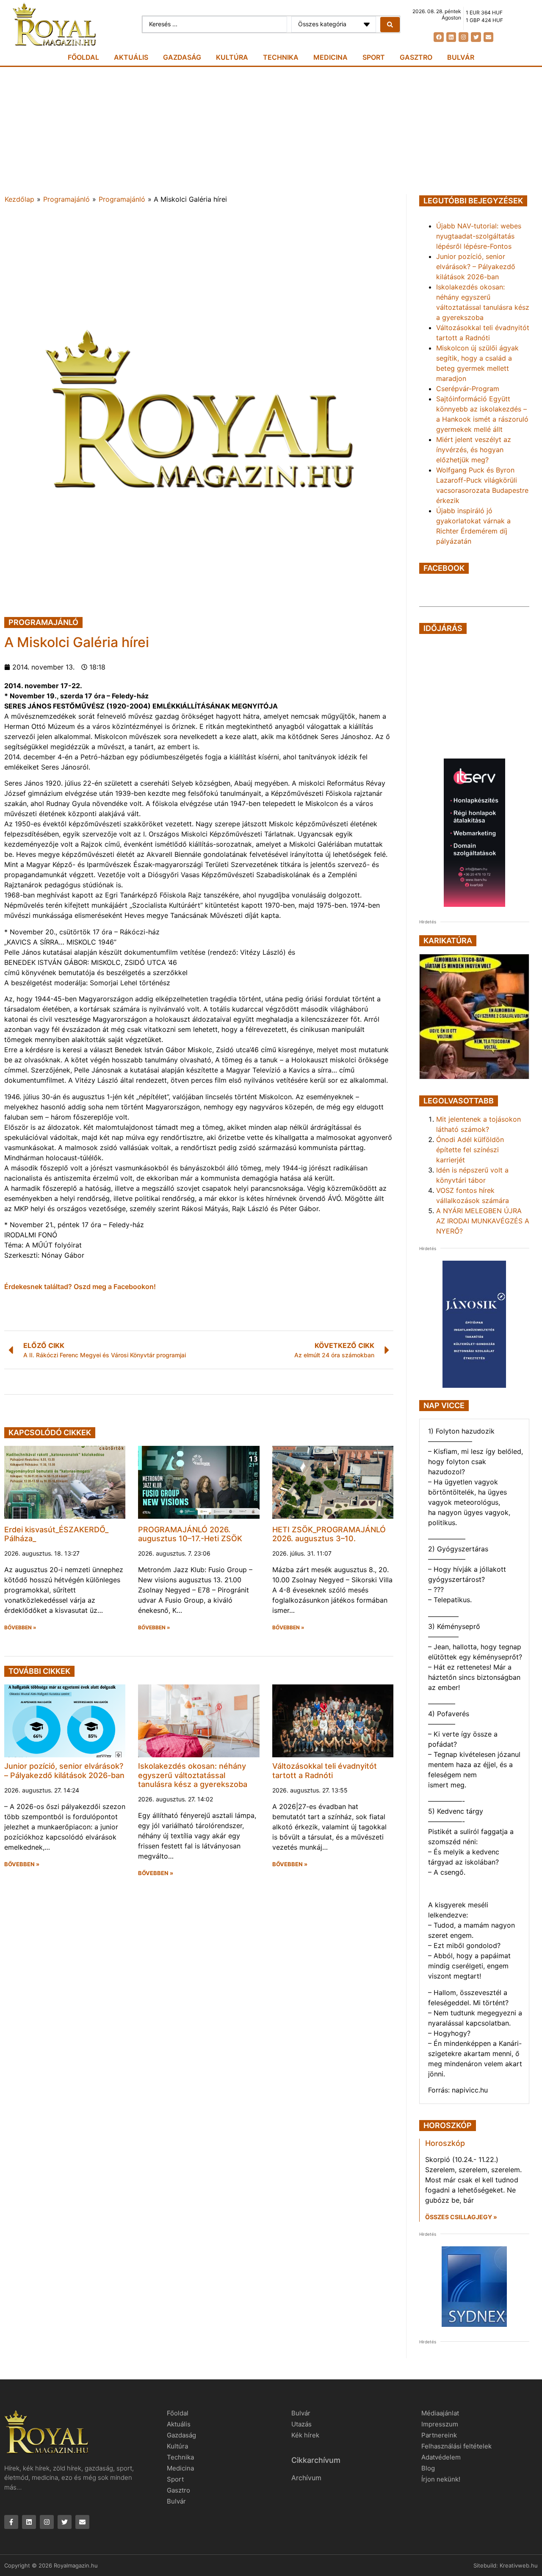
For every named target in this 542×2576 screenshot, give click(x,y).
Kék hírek (305, 2435)
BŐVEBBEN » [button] (20, 1628)
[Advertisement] (271, 131)
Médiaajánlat (440, 2413)
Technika (281, 57)
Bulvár (461, 57)
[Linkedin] (451, 37)
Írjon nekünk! (441, 2479)
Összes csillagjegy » (461, 2217)
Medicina (330, 57)
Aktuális (131, 57)
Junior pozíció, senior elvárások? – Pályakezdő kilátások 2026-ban (64, 1771)
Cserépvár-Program (468, 389)
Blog (428, 2468)
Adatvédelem (441, 2457)
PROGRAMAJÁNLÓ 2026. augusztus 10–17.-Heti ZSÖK (190, 1534)
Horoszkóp (445, 2143)
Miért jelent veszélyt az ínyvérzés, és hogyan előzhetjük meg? (474, 450)
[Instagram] (463, 37)
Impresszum (440, 2424)
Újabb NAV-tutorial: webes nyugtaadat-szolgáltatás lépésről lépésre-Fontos (479, 236)
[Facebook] (438, 37)
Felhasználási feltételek (456, 2446)
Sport (374, 57)
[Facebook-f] (11, 2522)
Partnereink (439, 2435)
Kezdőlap (19, 199)
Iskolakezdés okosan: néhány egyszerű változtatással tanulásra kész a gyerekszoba (193, 1775)
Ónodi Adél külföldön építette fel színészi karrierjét (470, 1150)
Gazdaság (182, 57)
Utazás (301, 2424)
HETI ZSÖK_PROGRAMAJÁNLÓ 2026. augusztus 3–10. (329, 1534)
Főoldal (83, 57)
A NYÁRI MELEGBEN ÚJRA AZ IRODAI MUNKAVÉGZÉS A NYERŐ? (483, 1221)
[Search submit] (390, 25)
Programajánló (66, 199)
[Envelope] (488, 37)
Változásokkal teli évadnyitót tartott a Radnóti (325, 1771)
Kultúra (232, 57)
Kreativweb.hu (519, 2565)
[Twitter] (476, 37)
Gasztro (416, 57)
